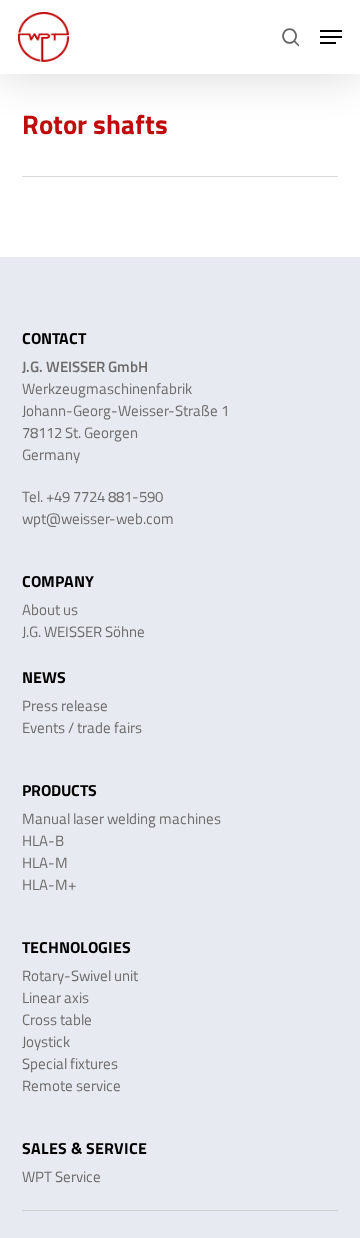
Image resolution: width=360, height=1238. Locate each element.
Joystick (46, 1041)
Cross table (57, 1019)
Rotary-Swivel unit (80, 975)
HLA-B (43, 840)
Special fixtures (70, 1063)
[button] (331, 37)
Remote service (71, 1085)
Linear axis (55, 997)
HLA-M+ (49, 884)
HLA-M (45, 862)
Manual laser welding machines (121, 818)
